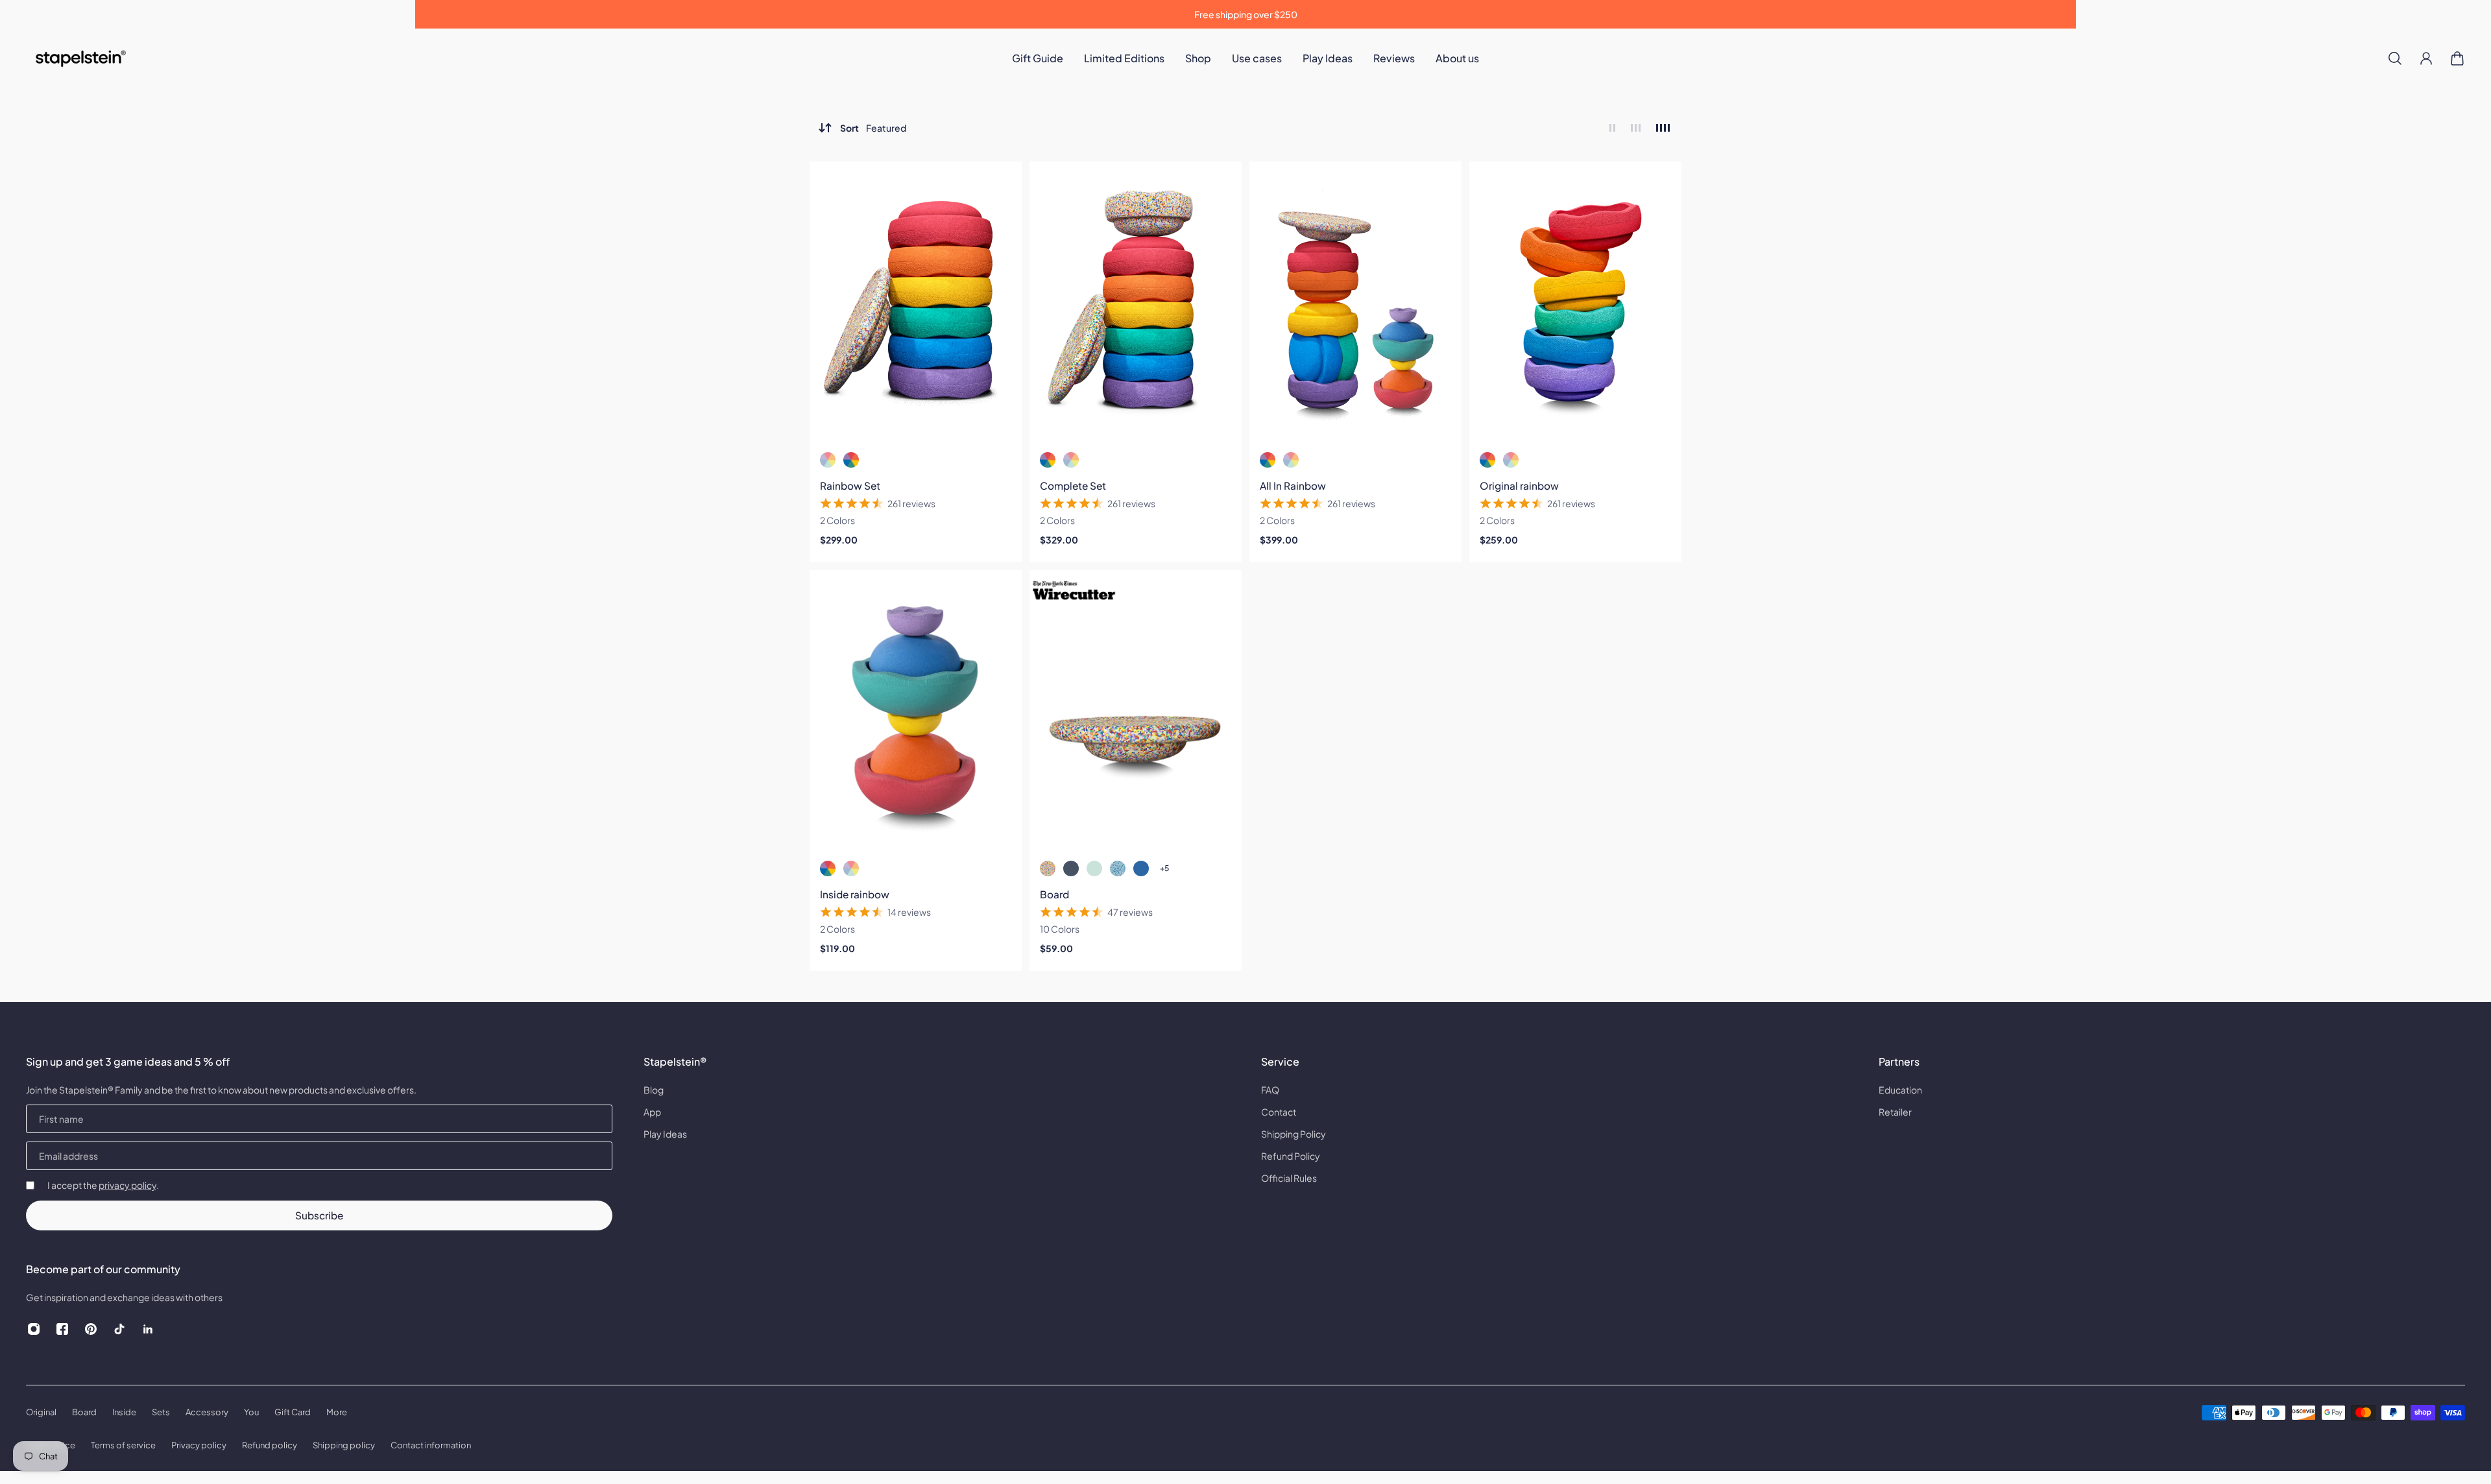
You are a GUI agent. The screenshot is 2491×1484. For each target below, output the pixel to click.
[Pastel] (828, 460)
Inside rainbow (855, 894)
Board (1054, 894)
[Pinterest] (91, 1329)
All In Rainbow (1293, 485)
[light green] (1094, 868)
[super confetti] (1048, 868)
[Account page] (2426, 58)
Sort (873, 128)
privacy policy (127, 1185)
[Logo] (82, 59)
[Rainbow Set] (916, 303)
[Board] (1136, 712)
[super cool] (1118, 868)
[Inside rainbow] (916, 712)
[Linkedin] (148, 1329)
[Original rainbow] (1575, 303)
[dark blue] (1071, 868)
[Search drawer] (2395, 58)
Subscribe (319, 1215)
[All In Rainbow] (1355, 303)
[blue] (1141, 868)
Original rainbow (1519, 485)
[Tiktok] (119, 1329)
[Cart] (2457, 58)
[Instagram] (34, 1329)
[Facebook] (62, 1329)
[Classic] (851, 460)
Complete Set (1073, 485)
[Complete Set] (1136, 303)
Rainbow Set (850, 485)
